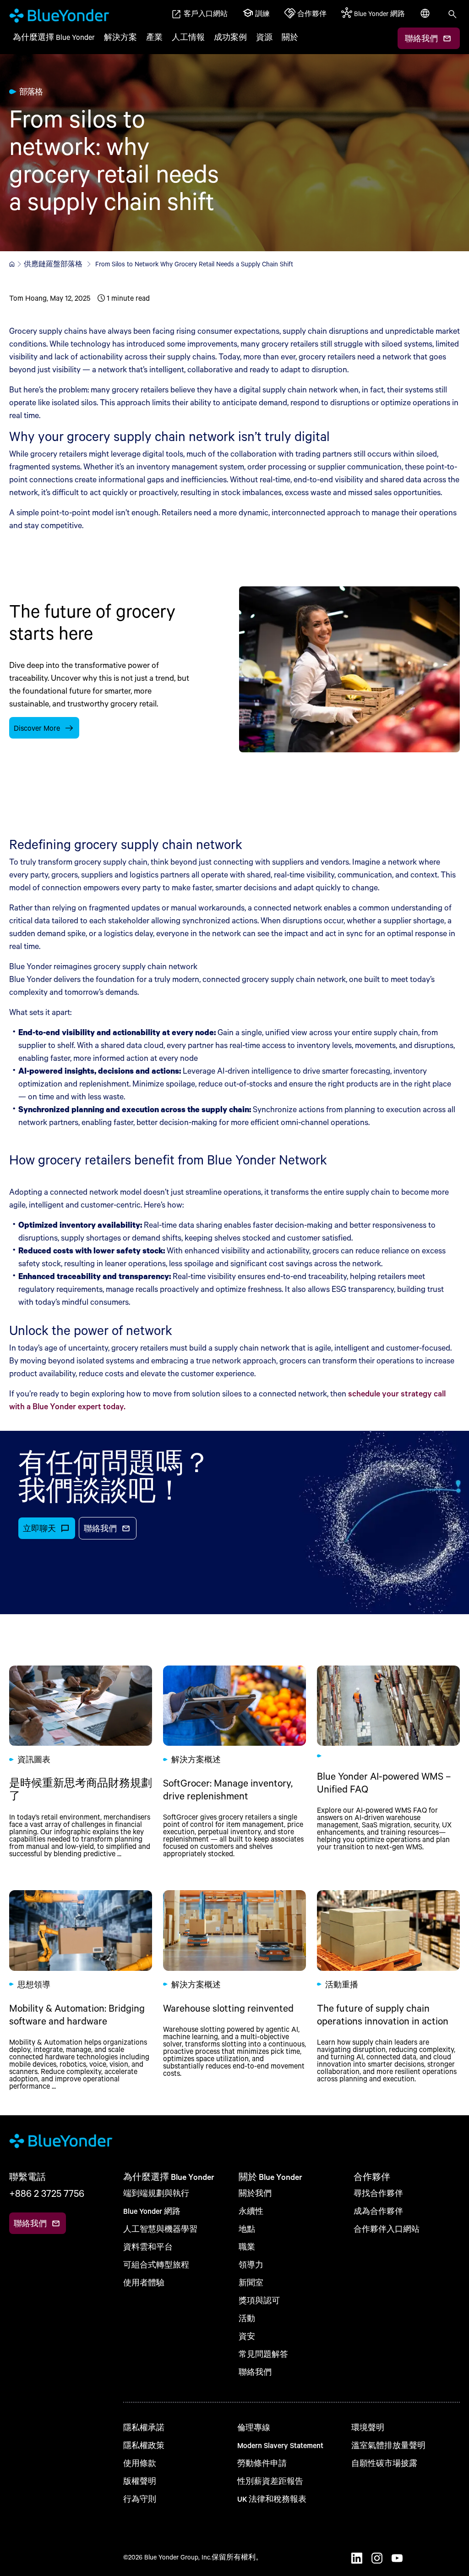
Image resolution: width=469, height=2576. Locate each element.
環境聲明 (368, 2427)
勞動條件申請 (262, 2463)
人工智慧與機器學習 (160, 2229)
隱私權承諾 (144, 2427)
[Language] (426, 18)
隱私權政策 (144, 2445)
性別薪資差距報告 (270, 2481)
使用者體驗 (144, 2282)
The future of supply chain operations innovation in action (388, 1990)
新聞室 (251, 2282)
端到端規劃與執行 (156, 2193)
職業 (247, 2247)
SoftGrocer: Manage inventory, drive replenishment (234, 1762)
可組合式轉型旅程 (156, 2264)
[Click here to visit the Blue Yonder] (12, 264)
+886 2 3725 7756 (47, 2193)
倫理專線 (254, 2427)
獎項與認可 (259, 2300)
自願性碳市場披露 (384, 2463)
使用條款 (140, 2463)
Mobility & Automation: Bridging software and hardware (81, 1990)
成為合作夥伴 (378, 2211)
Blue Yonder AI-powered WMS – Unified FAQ (388, 1762)
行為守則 (140, 2499)
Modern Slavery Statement (280, 2445)
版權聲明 (140, 2481)
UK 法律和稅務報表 (272, 2499)
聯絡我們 (255, 2372)
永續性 (251, 2211)
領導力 (251, 2264)
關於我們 (255, 2193)
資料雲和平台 (148, 2247)
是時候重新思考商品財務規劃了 (81, 1762)
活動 (247, 2318)
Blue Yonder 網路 (152, 2211)
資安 (247, 2336)
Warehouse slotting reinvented (234, 1990)
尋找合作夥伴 (378, 2193)
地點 (247, 2229)
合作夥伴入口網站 (387, 2229)
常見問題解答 (263, 2354)
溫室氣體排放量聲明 (388, 2445)
